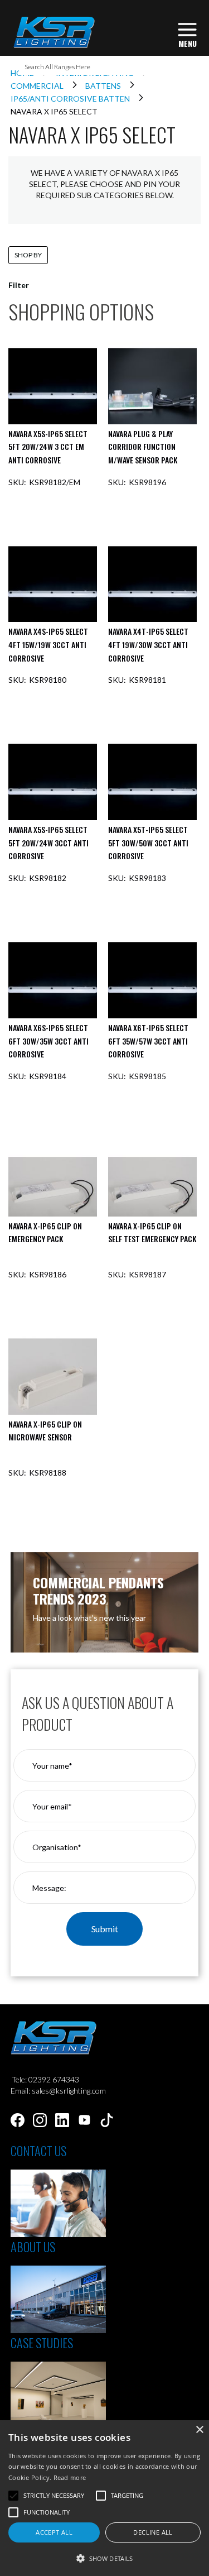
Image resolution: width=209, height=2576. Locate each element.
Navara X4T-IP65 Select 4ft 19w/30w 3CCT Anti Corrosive (148, 644)
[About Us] (58, 2330)
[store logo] (54, 32)
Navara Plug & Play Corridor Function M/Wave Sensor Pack (143, 447)
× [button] (199, 2430)
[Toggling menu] (187, 34)
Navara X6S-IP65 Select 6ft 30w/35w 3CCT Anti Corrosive (48, 1041)
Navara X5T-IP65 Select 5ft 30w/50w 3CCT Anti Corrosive (148, 842)
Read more (70, 2477)
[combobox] (105, 66)
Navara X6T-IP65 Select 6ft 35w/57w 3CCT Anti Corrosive (148, 1041)
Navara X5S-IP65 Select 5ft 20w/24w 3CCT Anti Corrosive (48, 842)
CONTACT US (38, 2151)
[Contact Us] (58, 2234)
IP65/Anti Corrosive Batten (71, 99)
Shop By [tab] (28, 255)
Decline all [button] (153, 2532)
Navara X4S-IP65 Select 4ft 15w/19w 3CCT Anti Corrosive (48, 644)
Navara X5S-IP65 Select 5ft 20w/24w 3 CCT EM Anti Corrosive (48, 447)
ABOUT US (33, 2247)
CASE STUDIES (42, 2343)
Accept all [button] (54, 2532)
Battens (104, 86)
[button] (104, 2558)
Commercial (38, 86)
